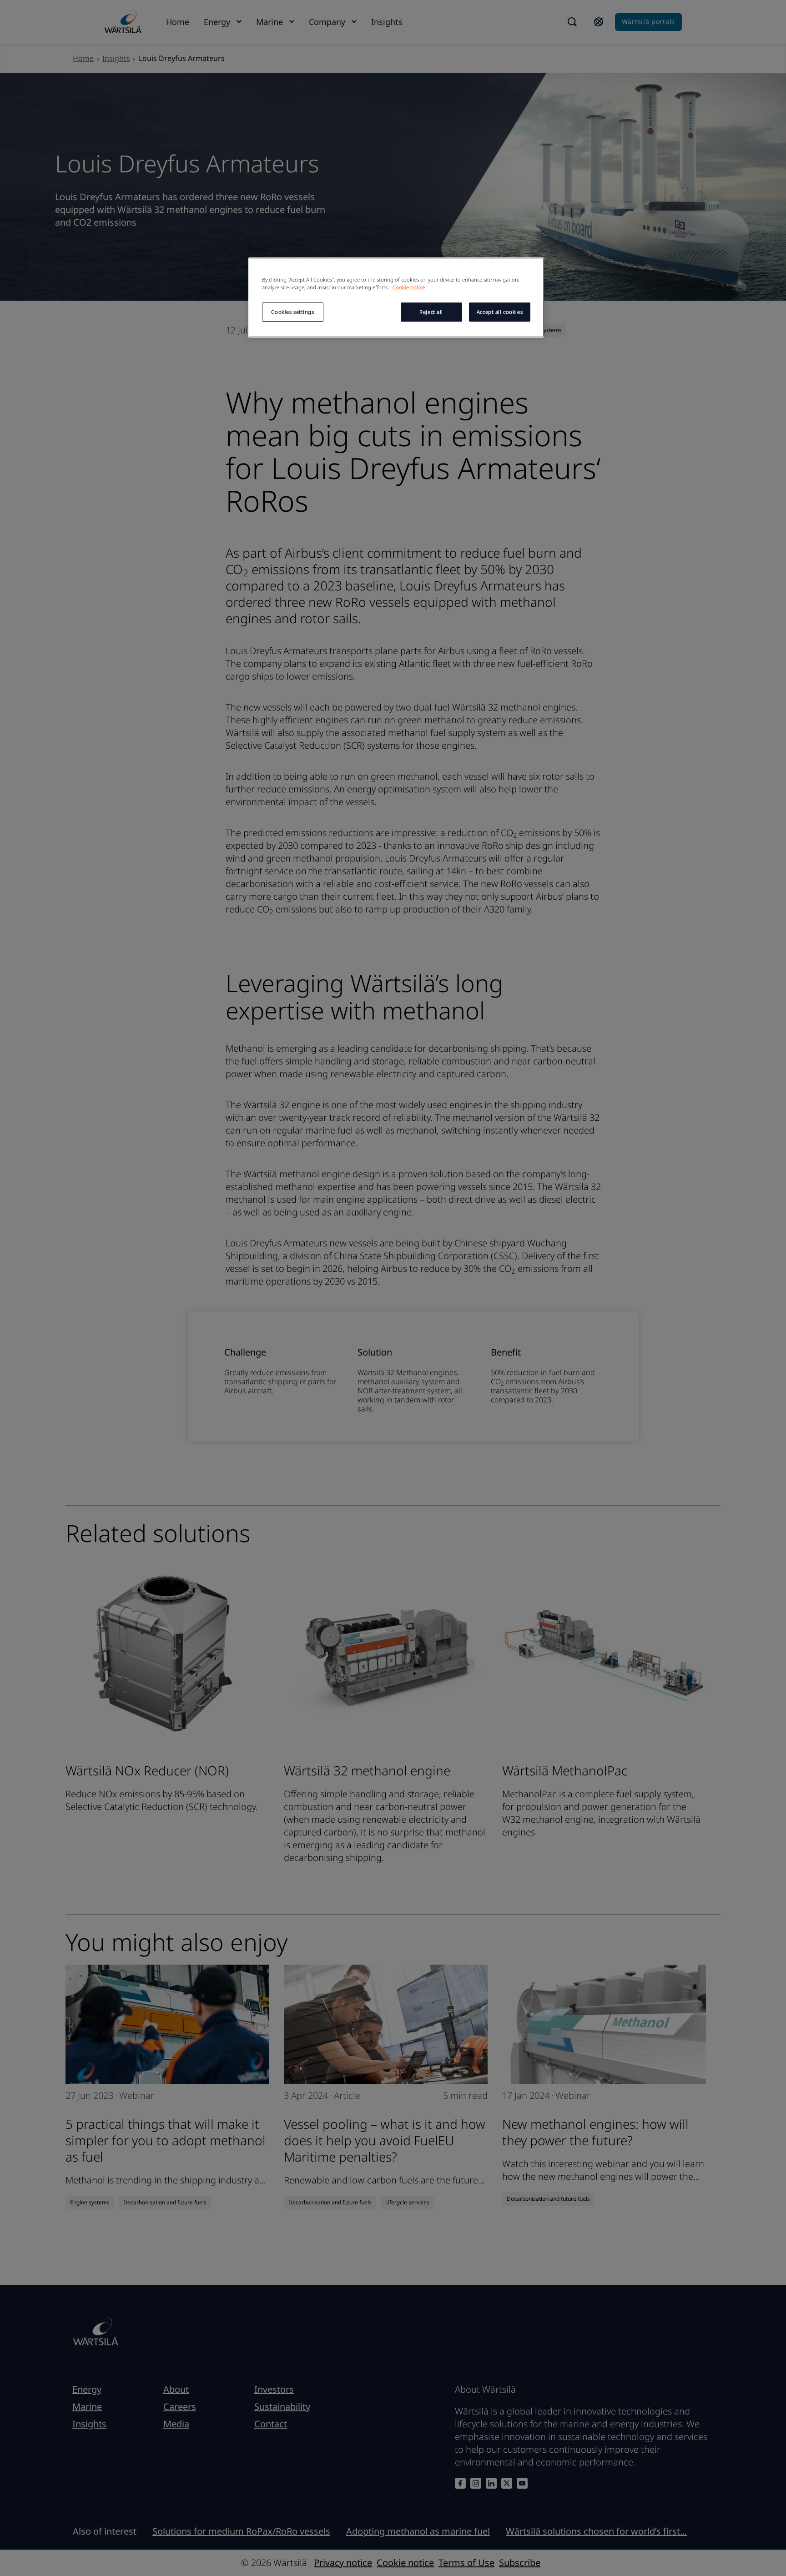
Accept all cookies (500, 312)
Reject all (431, 312)
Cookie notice (409, 287)
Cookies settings (292, 312)
